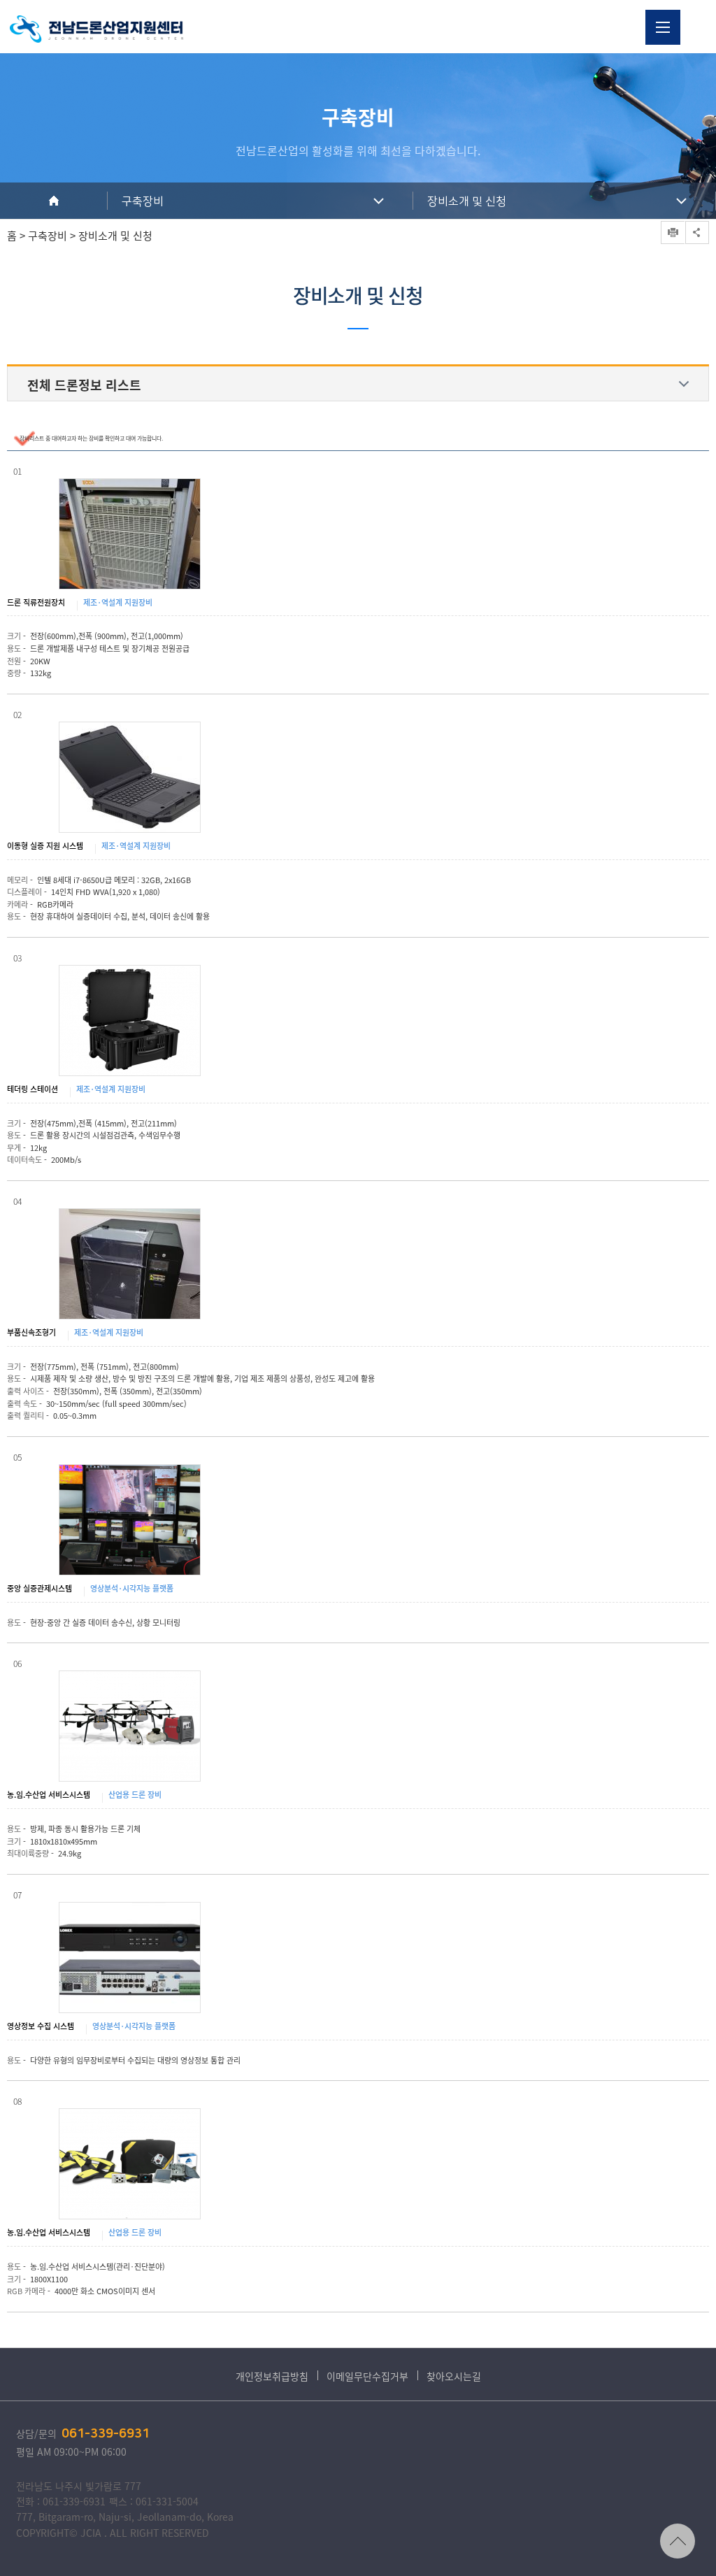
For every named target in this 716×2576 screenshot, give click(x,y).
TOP (678, 2541)
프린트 (673, 232)
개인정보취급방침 (272, 2376)
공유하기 (697, 232)
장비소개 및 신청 (467, 201)
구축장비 (143, 201)
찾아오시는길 (454, 2376)
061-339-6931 (106, 2434)
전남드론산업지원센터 (96, 29)
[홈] (54, 201)
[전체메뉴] (663, 27)
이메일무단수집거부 (367, 2376)
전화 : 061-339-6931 (61, 2501)
